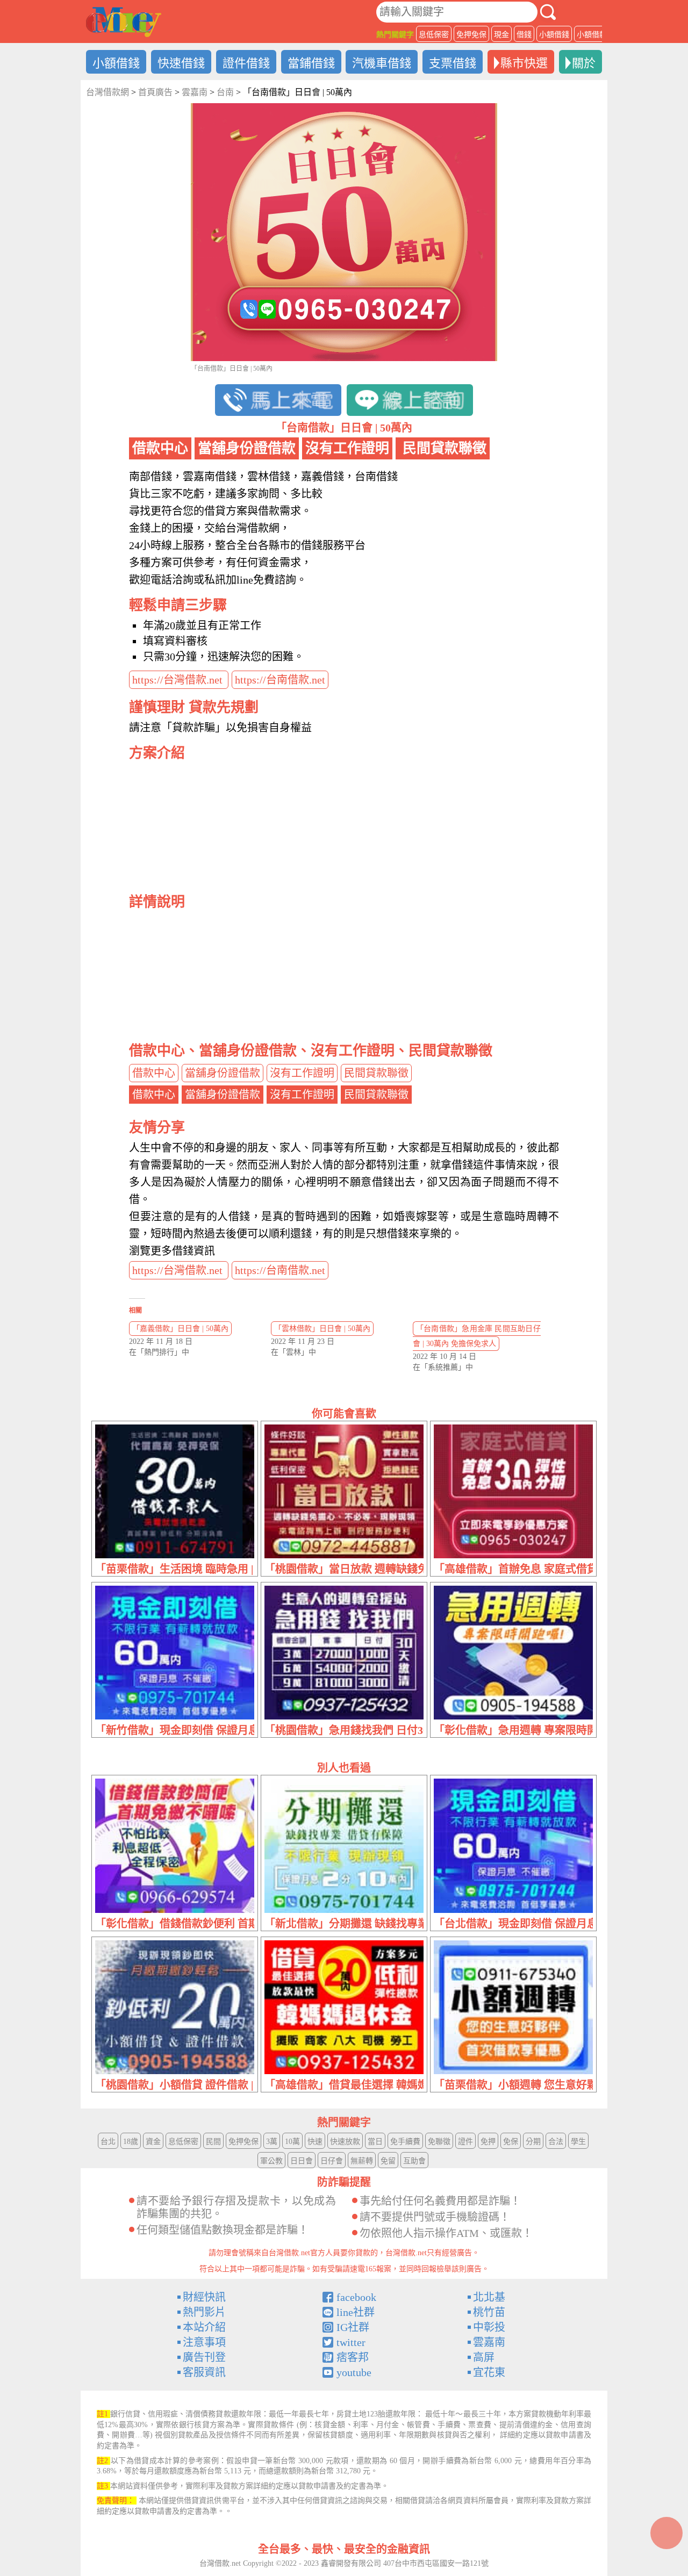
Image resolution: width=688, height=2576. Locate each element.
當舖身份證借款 (223, 1073)
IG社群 (353, 2327)
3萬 (272, 2142)
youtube (354, 2372)
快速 (315, 2142)
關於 (584, 63)
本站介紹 (204, 2327)
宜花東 (489, 2372)
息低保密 (434, 35)
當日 (375, 2142)
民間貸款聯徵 (376, 1073)
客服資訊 (204, 2372)
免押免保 (471, 35)
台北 (108, 2142)
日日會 (302, 2161)
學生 (578, 2142)
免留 (388, 2161)
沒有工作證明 (302, 1073)
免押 (488, 2142)
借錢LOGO (124, 22)
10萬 (292, 2142)
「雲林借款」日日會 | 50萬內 (322, 1329)
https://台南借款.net (280, 680)
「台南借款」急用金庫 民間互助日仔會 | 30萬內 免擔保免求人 (477, 1336)
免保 (511, 2142)
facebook (356, 2297)
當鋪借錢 (311, 63)
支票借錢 (453, 63)
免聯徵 (439, 2142)
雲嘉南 (489, 2342)
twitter (351, 2342)
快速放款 (345, 2142)
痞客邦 (353, 2357)
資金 (153, 2142)
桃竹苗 (489, 2312)
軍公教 (271, 2161)
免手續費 (405, 2142)
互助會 (414, 2161)
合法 (556, 2142)
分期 (533, 2142)
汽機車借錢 (382, 63)
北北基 (489, 2297)
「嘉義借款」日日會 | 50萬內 (180, 1329)
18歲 (131, 2142)
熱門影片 (204, 2312)
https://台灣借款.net (179, 680)
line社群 (356, 2312)
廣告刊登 (204, 2357)
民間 (213, 2142)
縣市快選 (524, 63)
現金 (501, 35)
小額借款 (592, 35)
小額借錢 (554, 35)
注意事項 (204, 2342)
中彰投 (489, 2327)
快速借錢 (181, 63)
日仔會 (332, 2161)
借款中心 (154, 1073)
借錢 (524, 35)
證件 (465, 2142)
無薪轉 (362, 2161)
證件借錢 (246, 63)
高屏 (484, 2357)
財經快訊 (204, 2297)
